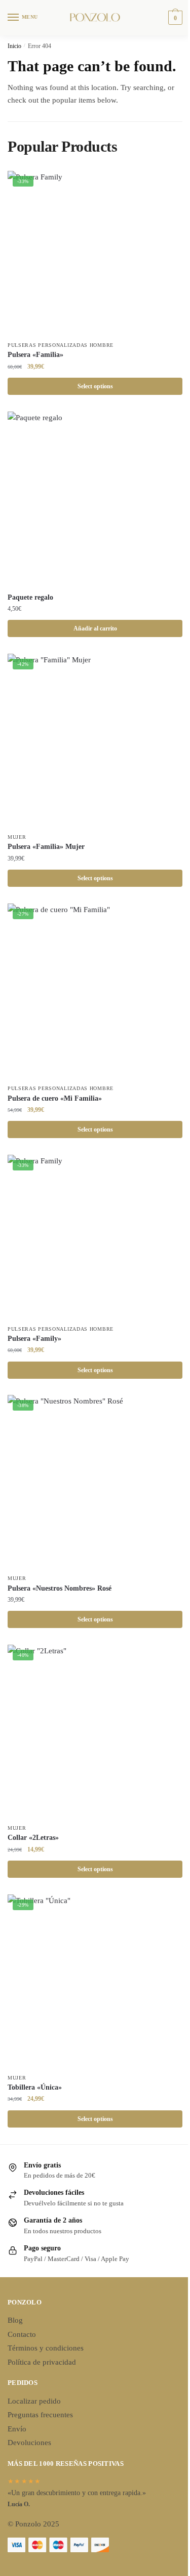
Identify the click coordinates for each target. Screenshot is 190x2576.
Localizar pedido (34, 2401)
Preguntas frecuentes (40, 2415)
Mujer (17, 837)
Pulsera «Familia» (35, 355)
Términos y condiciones (46, 2348)
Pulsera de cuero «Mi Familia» (55, 1098)
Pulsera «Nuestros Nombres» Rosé (60, 1588)
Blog (15, 2320)
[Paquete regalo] (95, 499)
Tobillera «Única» (35, 2087)
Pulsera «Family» (34, 1339)
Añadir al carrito (95, 628)
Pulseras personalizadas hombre (61, 345)
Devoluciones (29, 2443)
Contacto (22, 2334)
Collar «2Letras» (33, 1838)
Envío (17, 2429)
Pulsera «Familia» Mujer (46, 847)
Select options (95, 386)
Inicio (14, 46)
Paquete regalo (30, 597)
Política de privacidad (42, 2362)
